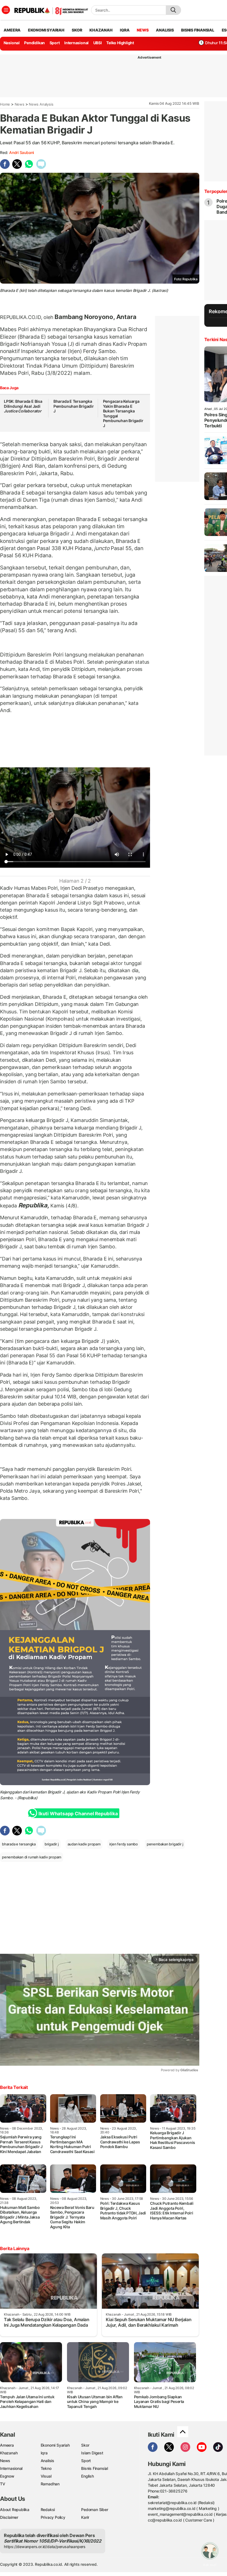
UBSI (98, 43)
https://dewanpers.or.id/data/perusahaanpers (45, 2547)
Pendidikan (34, 43)
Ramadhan (50, 2484)
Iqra (44, 2453)
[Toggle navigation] (6, 10)
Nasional (12, 43)
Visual (46, 2476)
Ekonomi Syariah (46, 30)
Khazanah (9, 2453)
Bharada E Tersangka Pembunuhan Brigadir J (74, 406)
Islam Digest (92, 2453)
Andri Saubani (21, 152)
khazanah (101, 30)
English (87, 2476)
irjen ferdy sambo (124, 1844)
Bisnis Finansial (198, 30)
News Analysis (41, 104)
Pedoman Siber (95, 2510)
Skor (85, 2445)
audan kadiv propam (84, 1844)
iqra (125, 30)
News (20, 104)
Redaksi (48, 2510)
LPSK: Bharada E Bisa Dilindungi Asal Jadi (23, 406)
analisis (165, 30)
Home (5, 104)
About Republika (15, 2510)
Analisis (47, 2461)
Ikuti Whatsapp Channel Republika (78, 1814)
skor (77, 30)
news (143, 30)
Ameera (7, 2445)
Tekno (46, 2468)
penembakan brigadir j (165, 1844)
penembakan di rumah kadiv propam (32, 1857)
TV (3, 2484)
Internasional (76, 43)
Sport (55, 43)
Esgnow (7, 2476)
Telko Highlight (120, 43)
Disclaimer (9, 2517)
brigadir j (52, 1844)
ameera (12, 30)
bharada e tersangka (19, 1844)
